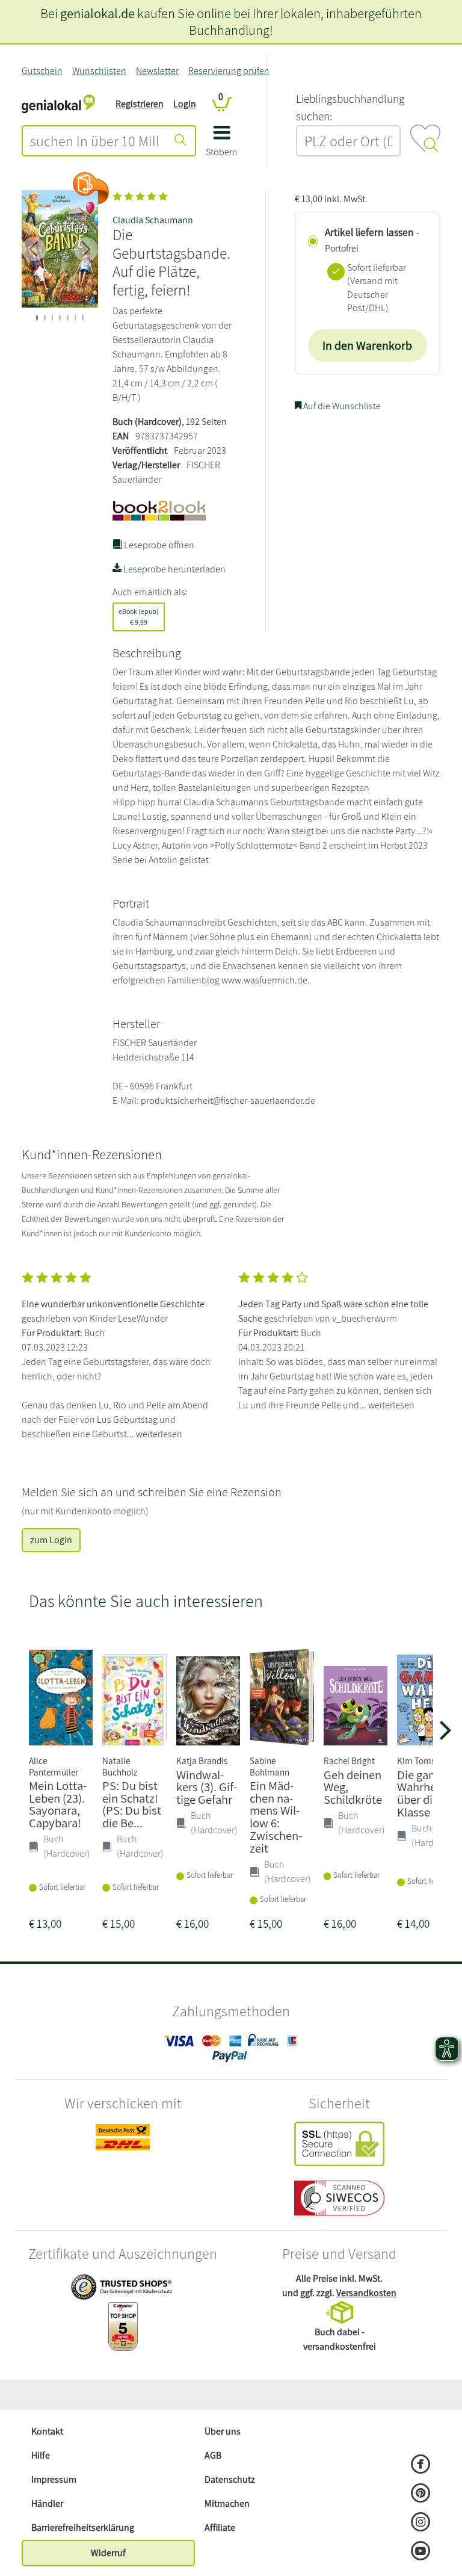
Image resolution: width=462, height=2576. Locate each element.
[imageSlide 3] (60, 318)
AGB (213, 2455)
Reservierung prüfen (229, 71)
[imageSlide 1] (45, 318)
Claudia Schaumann (153, 220)
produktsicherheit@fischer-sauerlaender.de (228, 1101)
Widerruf (108, 2553)
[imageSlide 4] (68, 318)
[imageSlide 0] (37, 318)
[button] (222, 145)
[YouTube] (421, 2552)
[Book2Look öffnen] (91, 188)
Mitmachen (227, 2503)
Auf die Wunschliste (341, 406)
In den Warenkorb (367, 345)
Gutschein (42, 71)
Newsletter (157, 71)
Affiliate (220, 2528)
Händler (47, 2503)
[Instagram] (421, 2523)
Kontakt (47, 2431)
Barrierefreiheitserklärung (83, 2528)
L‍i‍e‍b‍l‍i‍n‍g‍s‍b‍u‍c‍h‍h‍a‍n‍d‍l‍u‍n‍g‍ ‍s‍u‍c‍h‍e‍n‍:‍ (350, 107)
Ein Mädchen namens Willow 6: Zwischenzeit (276, 1817)
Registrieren (140, 104)
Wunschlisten (99, 71)
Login (185, 104)
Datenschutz (230, 2479)
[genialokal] (58, 103)
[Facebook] (421, 2465)
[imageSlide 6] (83, 318)
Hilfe (41, 2455)
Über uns (223, 2431)
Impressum (54, 2479)
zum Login (51, 1540)
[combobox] (95, 141)
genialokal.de (97, 13)
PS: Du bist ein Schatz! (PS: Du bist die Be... (132, 1804)
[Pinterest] (421, 2494)
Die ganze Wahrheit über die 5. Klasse (423, 1793)
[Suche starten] (180, 141)
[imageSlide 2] (53, 318)
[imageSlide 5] (75, 318)
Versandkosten (366, 2293)
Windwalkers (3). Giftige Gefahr (207, 1787)
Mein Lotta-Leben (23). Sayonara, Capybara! (58, 1804)
